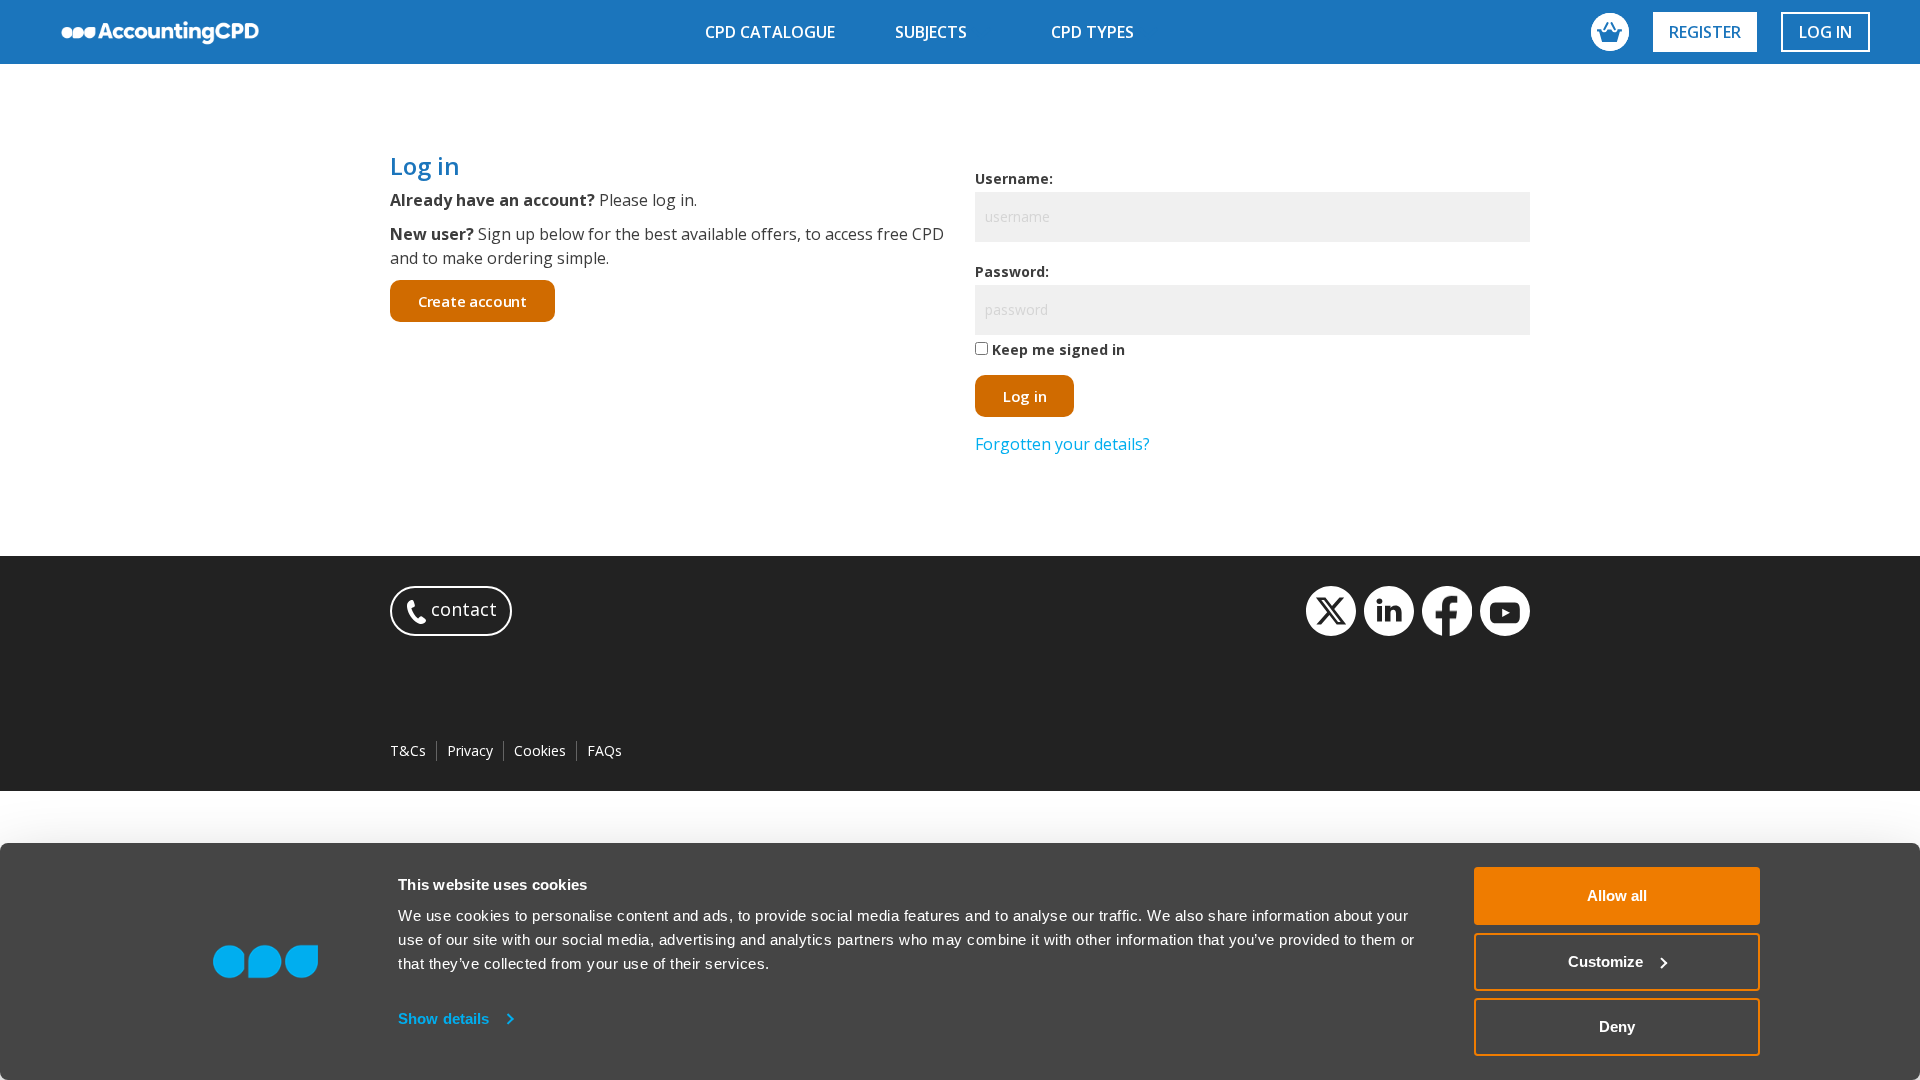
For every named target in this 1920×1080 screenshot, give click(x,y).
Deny (1617, 1026)
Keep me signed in (1058, 349)
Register (1705, 32)
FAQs (604, 750)
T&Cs (408, 750)
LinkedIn (1389, 611)
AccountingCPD (160, 32)
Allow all (1617, 895)
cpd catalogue (770, 32)
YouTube (1505, 611)
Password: (1012, 271)
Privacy (470, 750)
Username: (1014, 178)
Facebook (1447, 611)
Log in (1825, 32)
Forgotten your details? (1062, 444)
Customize (1605, 961)
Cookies (540, 750)
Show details (443, 1018)
